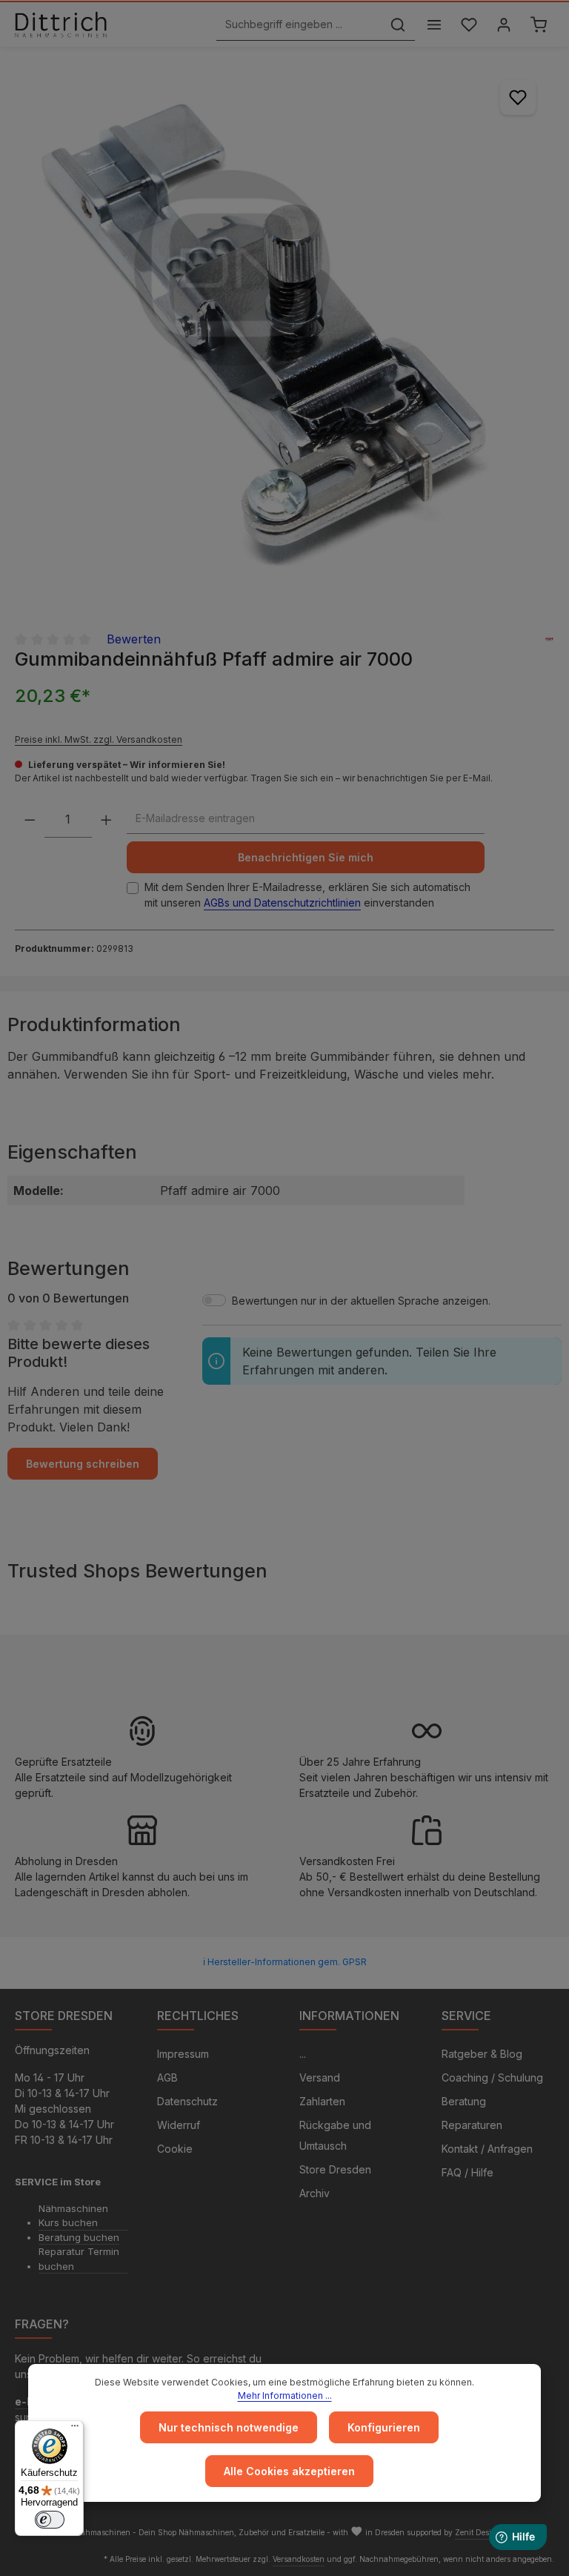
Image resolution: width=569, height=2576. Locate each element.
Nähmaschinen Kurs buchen (73, 2216)
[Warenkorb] (538, 25)
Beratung (464, 2101)
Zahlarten (322, 2101)
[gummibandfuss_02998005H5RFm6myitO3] (284, 331)
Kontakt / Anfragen (487, 2149)
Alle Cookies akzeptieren (289, 2471)
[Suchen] (398, 25)
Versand (320, 2077)
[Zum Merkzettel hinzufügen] (518, 97)
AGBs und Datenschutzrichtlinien (282, 903)
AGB (167, 2077)
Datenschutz (187, 2101)
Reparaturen (472, 2125)
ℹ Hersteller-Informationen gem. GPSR (285, 1962)
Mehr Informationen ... (285, 2395)
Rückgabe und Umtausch (335, 2135)
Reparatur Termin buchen (79, 2259)
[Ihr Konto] (503, 25)
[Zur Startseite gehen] (61, 24)
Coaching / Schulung (492, 2077)
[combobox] (299, 25)
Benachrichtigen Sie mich (306, 857)
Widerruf (179, 2125)
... (303, 2054)
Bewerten (134, 639)
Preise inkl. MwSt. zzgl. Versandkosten (99, 739)
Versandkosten (299, 2559)
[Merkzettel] (469, 25)
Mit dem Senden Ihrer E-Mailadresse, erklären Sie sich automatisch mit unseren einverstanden (307, 895)
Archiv (315, 2193)
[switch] (50, 2520)
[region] (284, 331)
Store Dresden (335, 2169)
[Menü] (434, 25)
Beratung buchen (79, 2237)
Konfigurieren (384, 2427)
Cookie (175, 2149)
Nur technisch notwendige (229, 2427)
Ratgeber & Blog (482, 2054)
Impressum (183, 2054)
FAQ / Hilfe (467, 2172)
